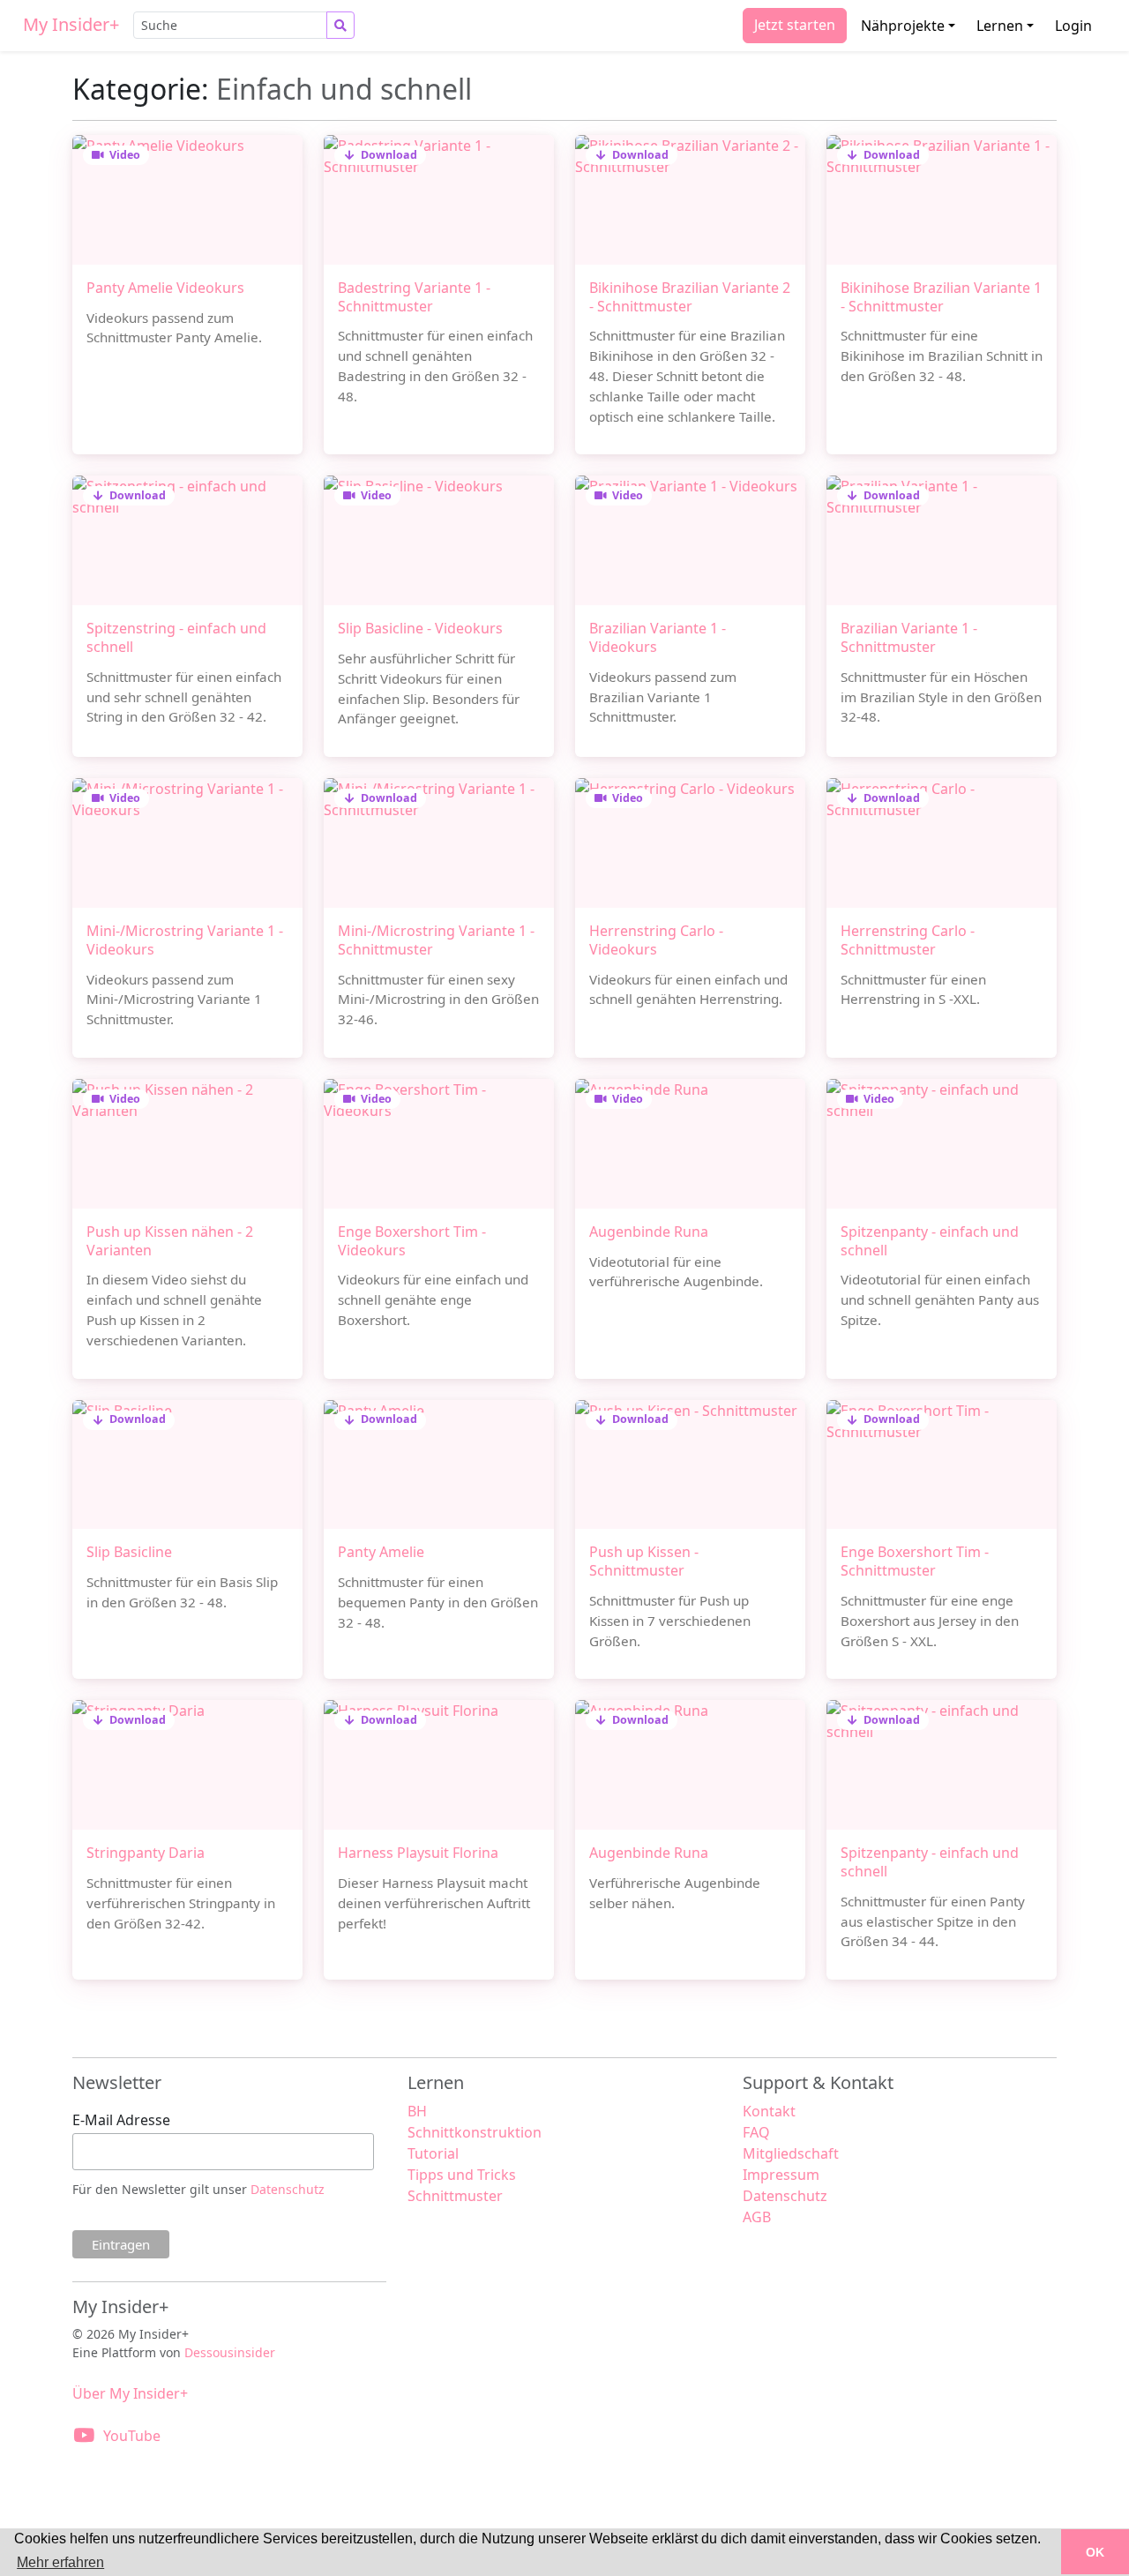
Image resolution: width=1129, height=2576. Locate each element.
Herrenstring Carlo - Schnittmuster (908, 940)
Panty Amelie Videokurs (165, 288)
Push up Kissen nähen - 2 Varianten (170, 1241)
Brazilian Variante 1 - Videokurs (658, 637)
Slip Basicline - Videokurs (420, 628)
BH (417, 2111)
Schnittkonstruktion (475, 2132)
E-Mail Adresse (121, 2120)
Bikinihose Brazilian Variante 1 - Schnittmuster (941, 297)
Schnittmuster (455, 2196)
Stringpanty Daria (146, 1853)
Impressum (781, 2175)
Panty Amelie (381, 1552)
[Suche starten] (340, 25)
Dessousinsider (230, 2352)
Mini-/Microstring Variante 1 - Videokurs (185, 940)
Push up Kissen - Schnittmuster (644, 1561)
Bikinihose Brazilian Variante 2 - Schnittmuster (690, 297)
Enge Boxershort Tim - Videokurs (412, 1241)
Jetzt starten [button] (795, 25)
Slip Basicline (129, 1552)
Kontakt (769, 2111)
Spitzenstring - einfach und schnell (176, 637)
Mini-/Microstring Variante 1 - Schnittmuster (436, 940)
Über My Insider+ (130, 2393)
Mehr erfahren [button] (60, 2562)
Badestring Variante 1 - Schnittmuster (414, 297)
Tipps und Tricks (462, 2175)
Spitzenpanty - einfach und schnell (930, 1241)
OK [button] (1095, 2552)
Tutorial (433, 2153)
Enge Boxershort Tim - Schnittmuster (915, 1561)
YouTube (132, 2436)
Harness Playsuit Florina (418, 1853)
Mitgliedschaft (791, 2153)
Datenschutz (288, 2189)
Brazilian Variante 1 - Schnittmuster (909, 637)
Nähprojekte (903, 26)
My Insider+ (71, 24)
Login (1073, 26)
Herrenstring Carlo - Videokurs (656, 940)
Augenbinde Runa (649, 1232)
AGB (757, 2217)
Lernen (1000, 26)
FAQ (756, 2132)
